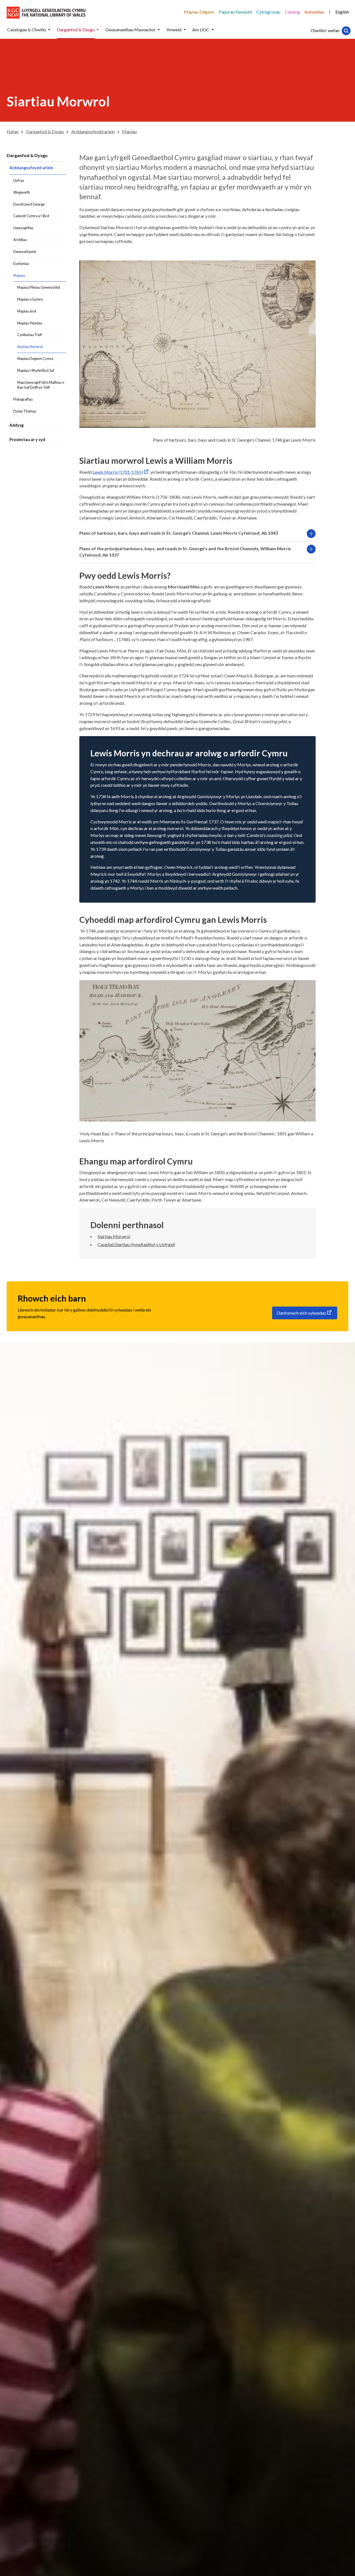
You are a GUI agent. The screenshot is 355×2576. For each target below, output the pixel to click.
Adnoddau (314, 12)
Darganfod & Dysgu (27, 155)
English (342, 12)
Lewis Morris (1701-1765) (118, 472)
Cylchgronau (268, 12)
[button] (49, 30)
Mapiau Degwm (199, 12)
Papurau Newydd (235, 12)
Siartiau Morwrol (114, 1236)
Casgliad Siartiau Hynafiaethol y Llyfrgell (136, 1244)
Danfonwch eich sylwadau (301, 1313)
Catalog (292, 12)
